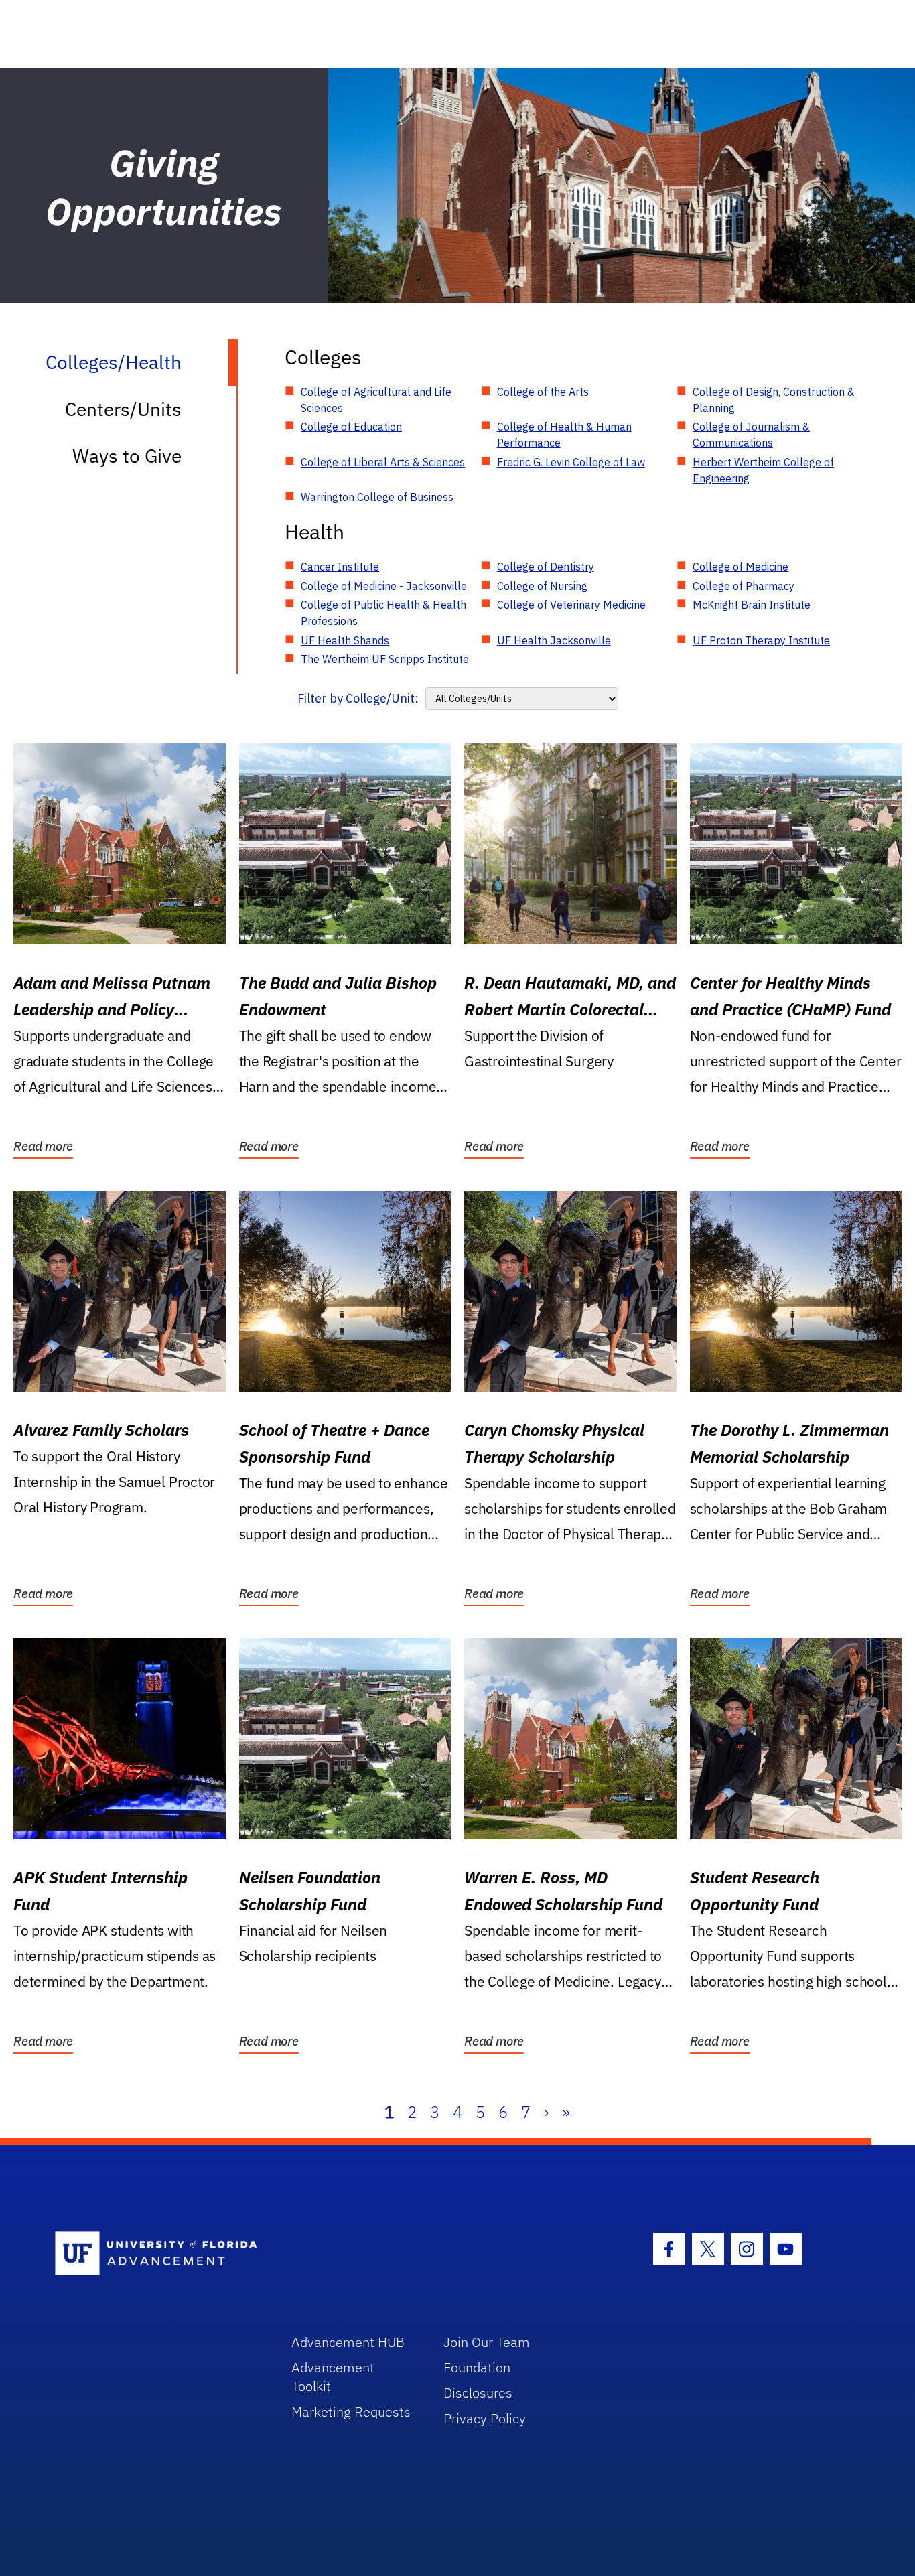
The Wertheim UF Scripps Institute (385, 659)
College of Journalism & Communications (751, 435)
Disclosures (478, 2393)
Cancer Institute (340, 567)
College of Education (351, 427)
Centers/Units (123, 409)
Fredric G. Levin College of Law (571, 462)
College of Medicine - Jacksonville (384, 586)
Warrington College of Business (377, 497)
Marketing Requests (351, 2412)
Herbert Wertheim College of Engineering (763, 470)
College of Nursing (542, 586)
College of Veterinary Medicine (571, 605)
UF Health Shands (345, 640)
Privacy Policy (485, 2418)
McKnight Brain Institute (752, 605)
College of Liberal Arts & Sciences (383, 462)
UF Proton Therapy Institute (761, 640)
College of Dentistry (546, 567)
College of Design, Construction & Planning (774, 400)
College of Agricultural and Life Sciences (376, 400)
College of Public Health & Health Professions (383, 613)
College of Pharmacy (744, 586)
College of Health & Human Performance (564, 435)
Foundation (477, 2367)
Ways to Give (127, 456)
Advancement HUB (348, 2342)
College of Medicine (741, 567)
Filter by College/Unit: (358, 698)
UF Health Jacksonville (554, 640)
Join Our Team (487, 2342)
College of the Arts (543, 392)
